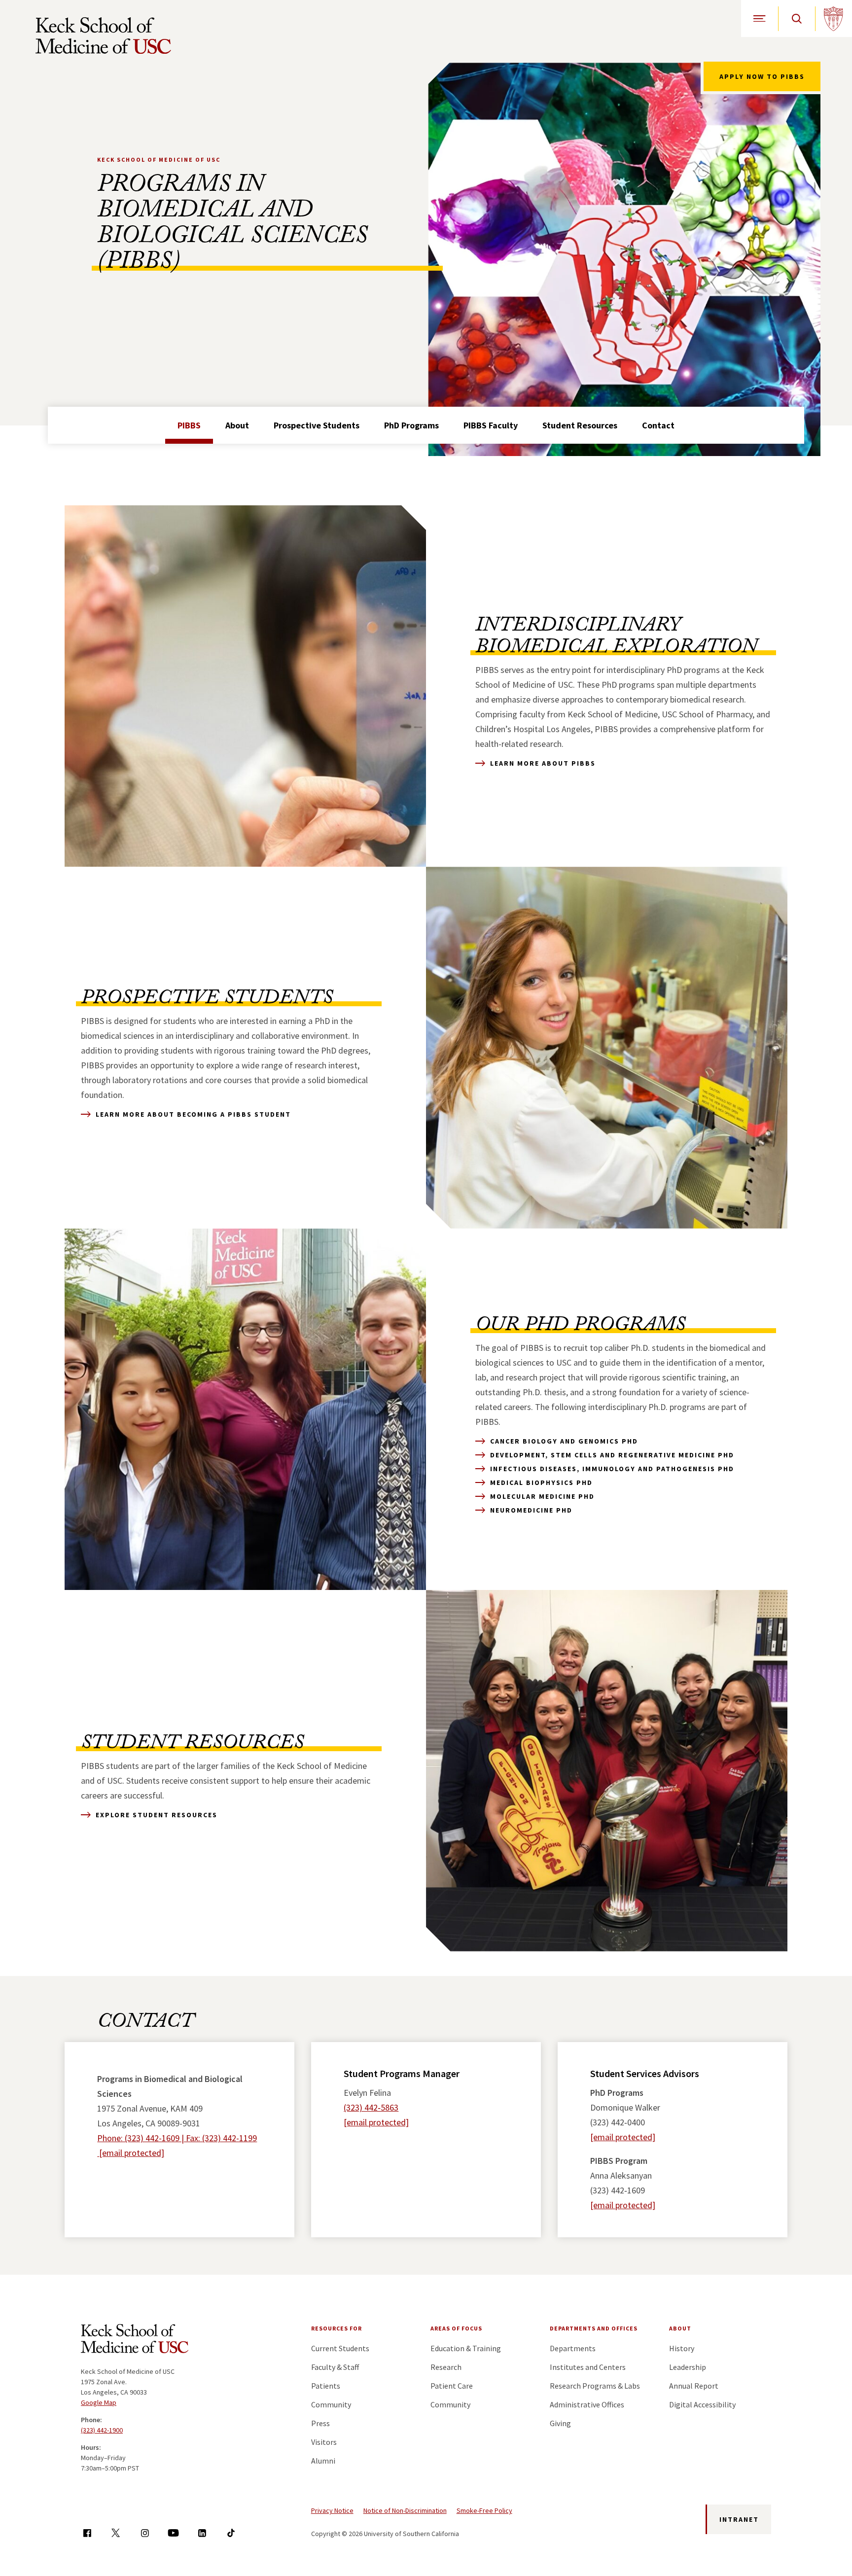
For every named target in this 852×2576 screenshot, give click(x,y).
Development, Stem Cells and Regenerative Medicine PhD (612, 1455)
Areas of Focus (456, 2328)
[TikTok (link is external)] (231, 2533)
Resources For (337, 2328)
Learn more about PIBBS (543, 763)
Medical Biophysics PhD (541, 1482)
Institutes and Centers (588, 2367)
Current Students (340, 2348)
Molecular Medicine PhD (542, 1496)
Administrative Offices (587, 2404)
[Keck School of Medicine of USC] (135, 2340)
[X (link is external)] (116, 2533)
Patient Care (452, 2386)
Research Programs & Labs (595, 2386)
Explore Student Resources (157, 1815)
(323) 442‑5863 (371, 2107)
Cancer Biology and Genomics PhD (564, 1441)
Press (320, 2423)
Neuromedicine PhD (531, 1510)
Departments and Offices (594, 2328)
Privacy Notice (332, 2510)
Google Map (99, 2402)
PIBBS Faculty (491, 425)
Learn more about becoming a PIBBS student (193, 1114)
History (682, 2348)
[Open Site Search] (797, 18)
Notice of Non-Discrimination (405, 2510)
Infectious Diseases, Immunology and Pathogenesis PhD (612, 1469)
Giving (560, 2423)
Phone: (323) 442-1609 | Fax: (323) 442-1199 (177, 2138)
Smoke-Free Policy (484, 2510)
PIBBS (189, 425)
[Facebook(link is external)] (87, 2533)
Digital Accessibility (702, 2404)
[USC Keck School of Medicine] (103, 35)
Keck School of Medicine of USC (159, 159)
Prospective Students (317, 425)
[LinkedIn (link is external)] (202, 2533)
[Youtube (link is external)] (173, 2533)
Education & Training (466, 2348)
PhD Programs (411, 425)
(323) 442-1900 (102, 2430)
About (237, 425)
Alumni (323, 2461)
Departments (573, 2348)
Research (446, 2367)
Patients (326, 2386)
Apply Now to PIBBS (762, 76)
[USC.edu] (834, 18)
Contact (658, 425)
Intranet (739, 2519)
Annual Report (694, 2386)
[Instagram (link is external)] (145, 2533)
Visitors (324, 2442)
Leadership (688, 2367)
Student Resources (580, 425)
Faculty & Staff (335, 2367)
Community (331, 2404)
